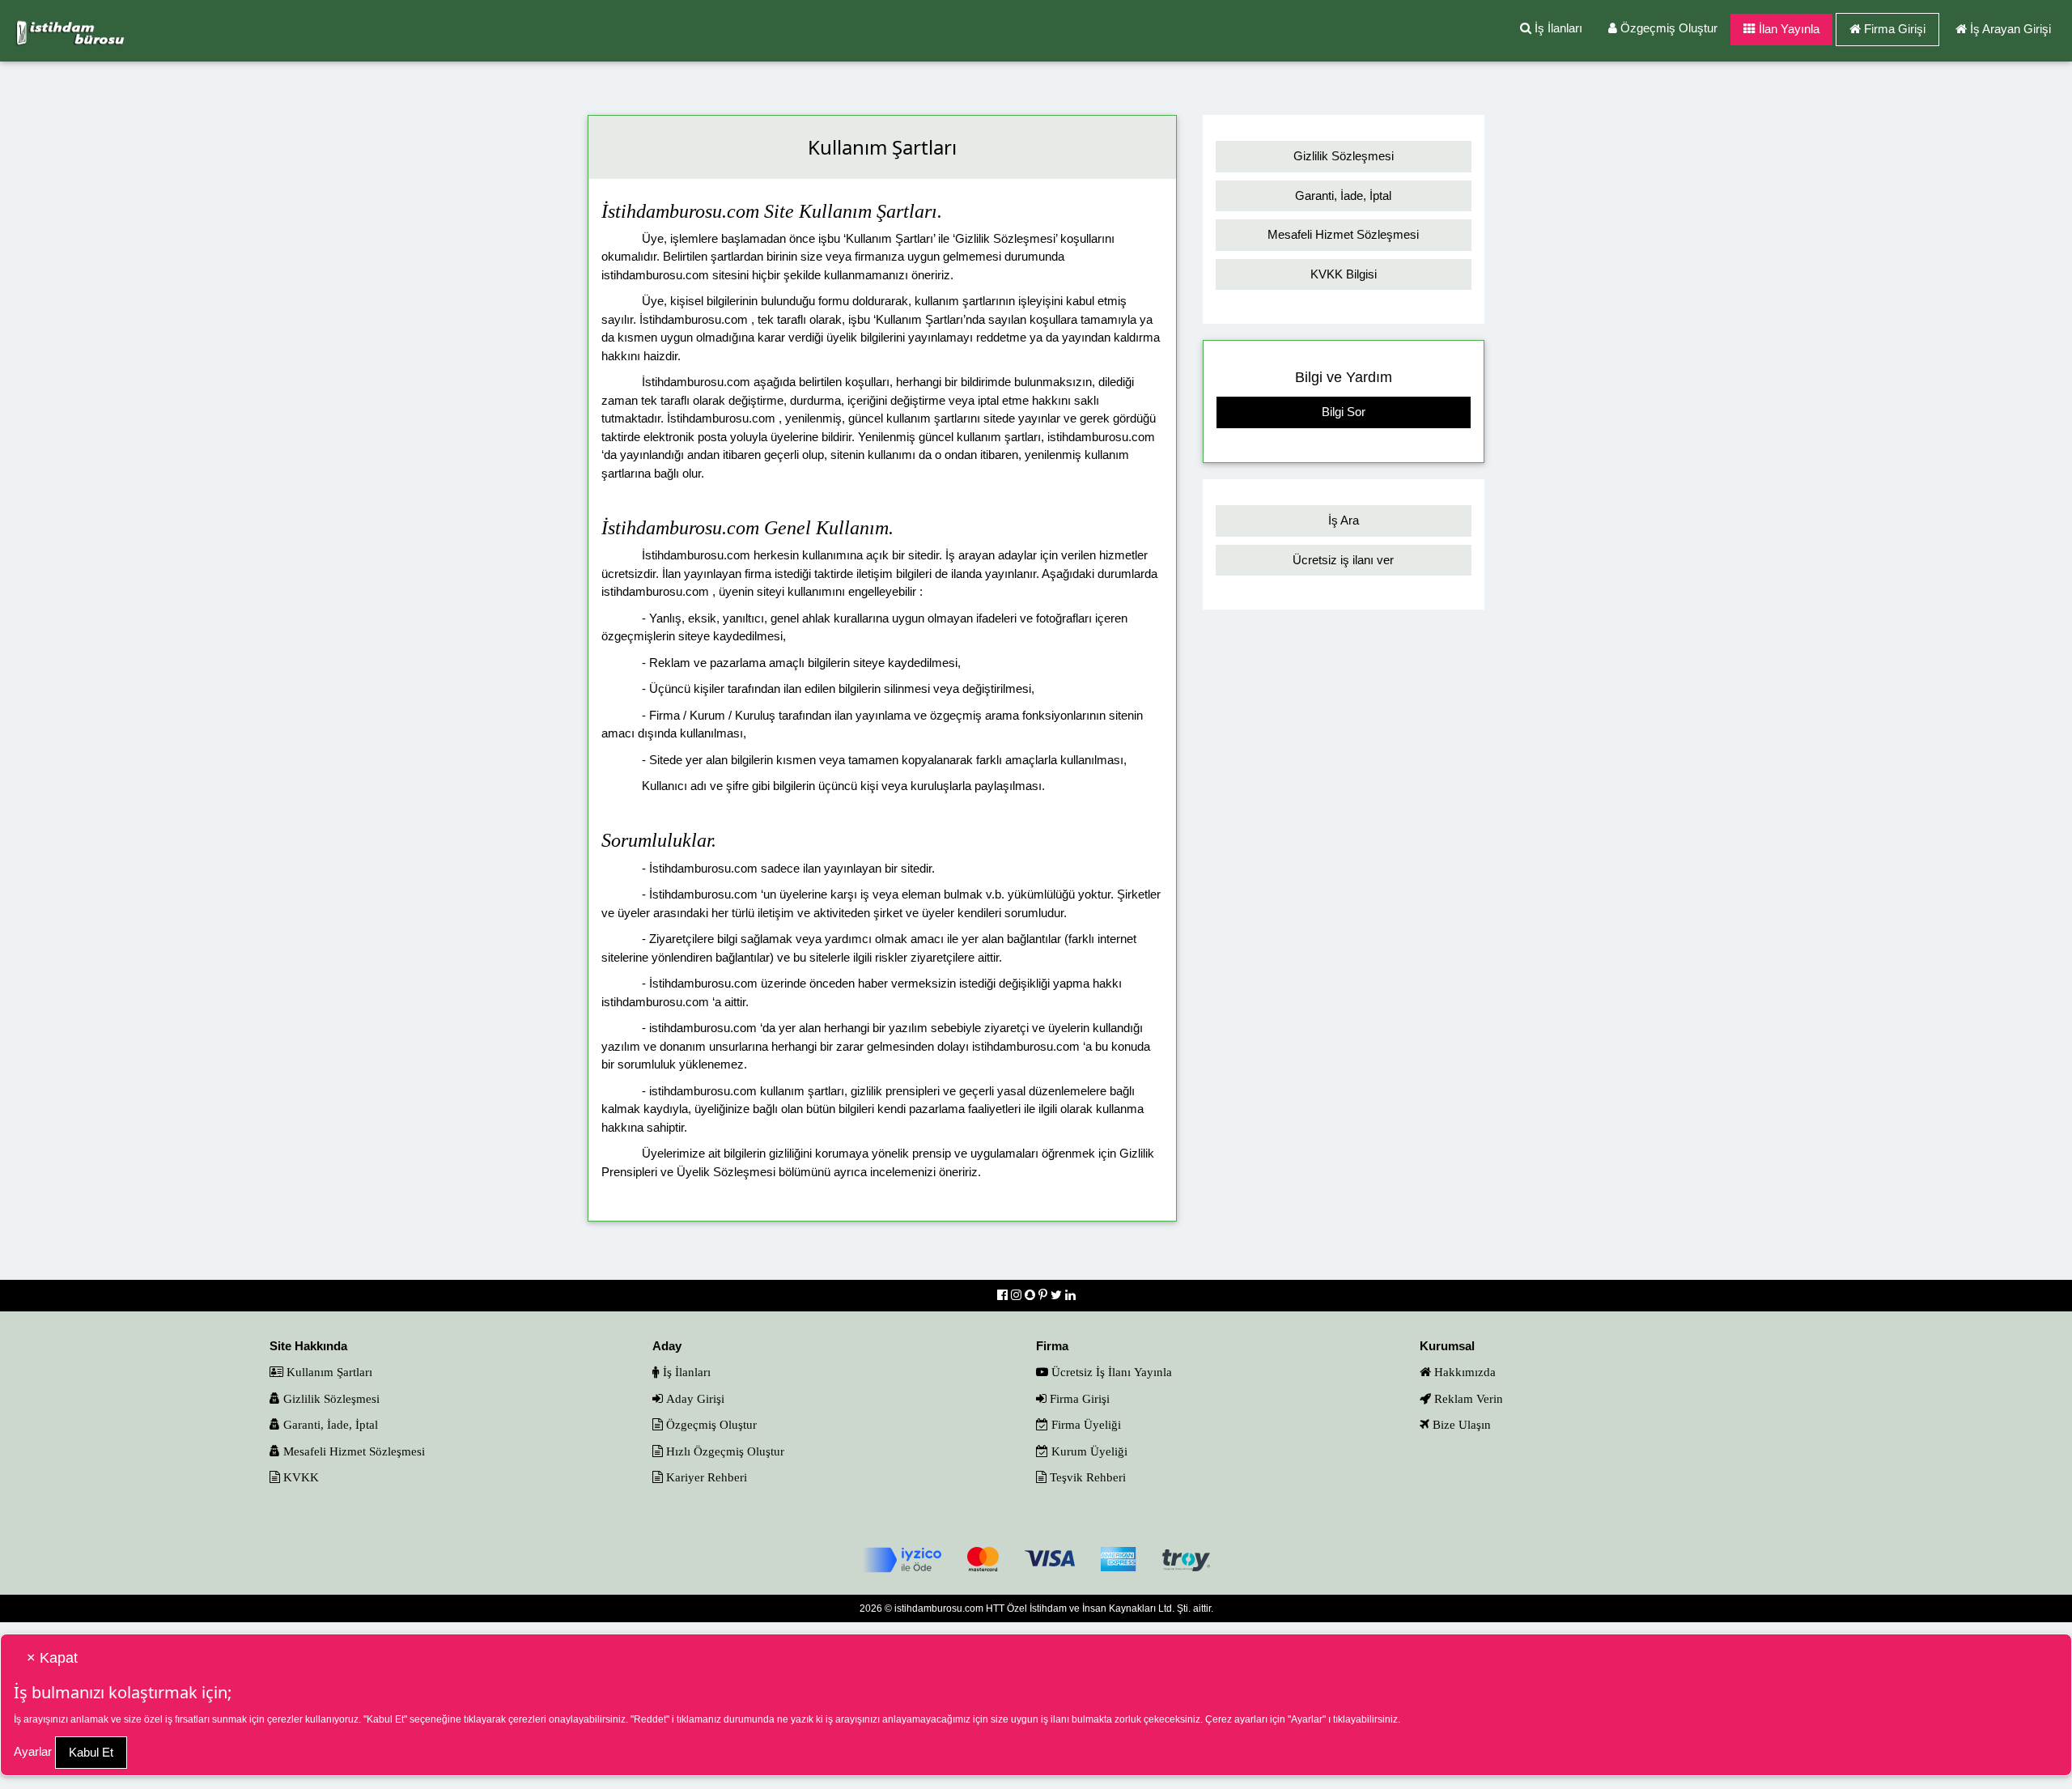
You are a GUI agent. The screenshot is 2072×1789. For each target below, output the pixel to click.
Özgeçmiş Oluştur (1667, 28)
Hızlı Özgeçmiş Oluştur (724, 1451)
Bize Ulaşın (1460, 1424)
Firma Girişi (1895, 29)
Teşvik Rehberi (1086, 1477)
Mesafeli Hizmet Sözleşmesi (1343, 234)
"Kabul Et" (385, 1719)
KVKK (299, 1477)
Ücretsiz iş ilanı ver (1343, 560)
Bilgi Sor (1344, 412)
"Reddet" (650, 1719)
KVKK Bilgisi (1344, 274)
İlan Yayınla (1788, 29)
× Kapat (52, 1658)
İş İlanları (1557, 28)
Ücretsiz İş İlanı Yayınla (1110, 1372)
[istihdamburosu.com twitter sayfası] (1058, 1295)
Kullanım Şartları (328, 1372)
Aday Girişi (694, 1398)
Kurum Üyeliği (1088, 1451)
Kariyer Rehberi (705, 1477)
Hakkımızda (1463, 1372)
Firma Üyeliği (1085, 1424)
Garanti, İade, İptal (1343, 195)
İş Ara (1344, 520)
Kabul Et (91, 1752)
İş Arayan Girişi (2010, 29)
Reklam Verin (1467, 1398)
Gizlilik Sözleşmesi (1344, 156)
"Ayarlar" (1307, 1719)
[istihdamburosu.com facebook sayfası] (1004, 1295)
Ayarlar (33, 1751)
